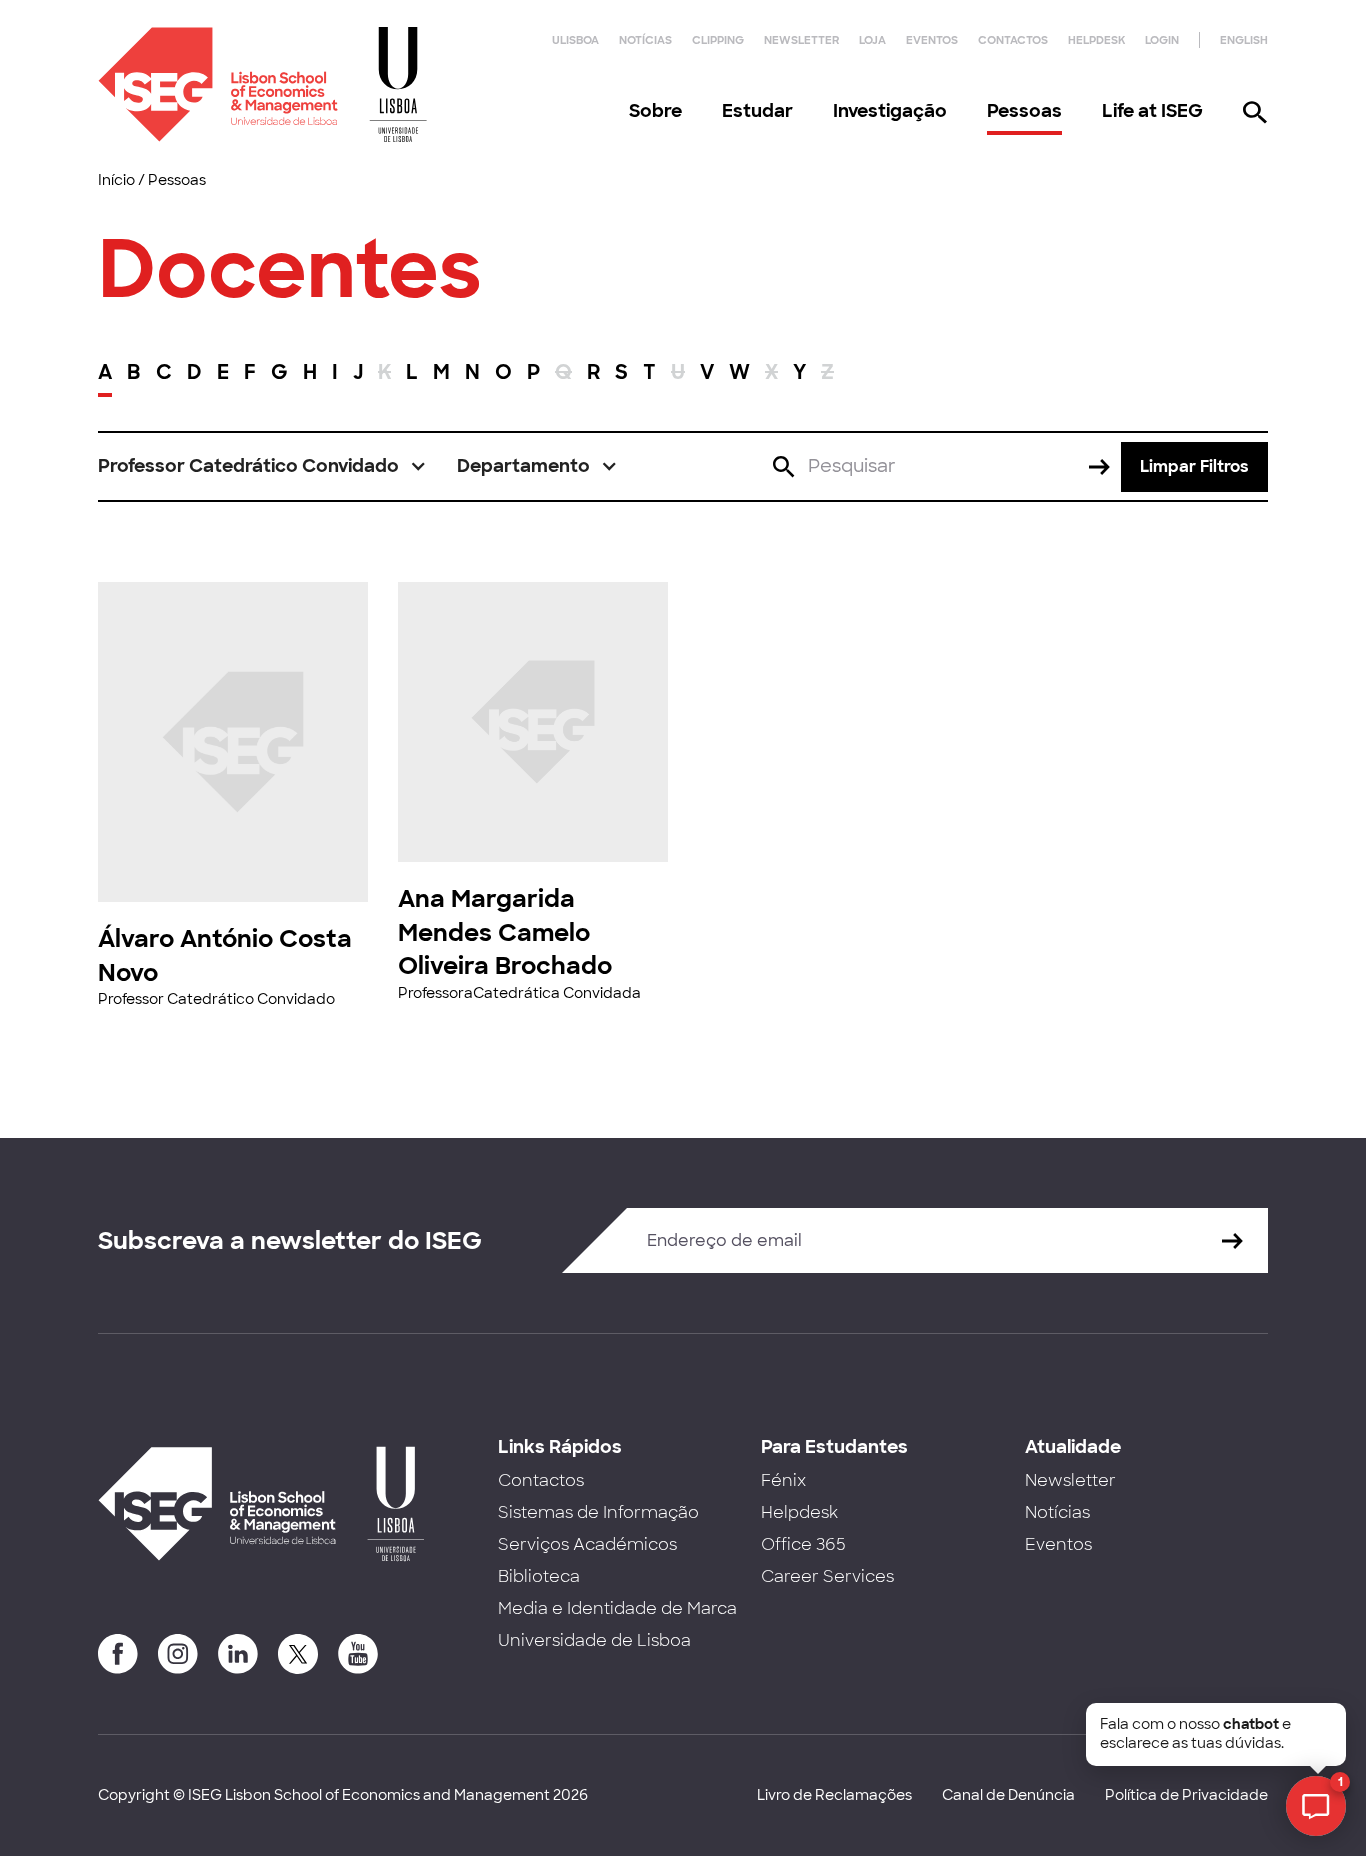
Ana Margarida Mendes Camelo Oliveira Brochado (505, 932)
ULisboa (575, 40)
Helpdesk (1096, 40)
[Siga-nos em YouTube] (358, 1654)
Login (1162, 40)
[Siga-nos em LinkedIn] (238, 1654)
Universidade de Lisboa (594, 1640)
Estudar (757, 111)
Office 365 (803, 1544)
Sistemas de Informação (598, 1512)
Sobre (655, 111)
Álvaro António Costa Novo (225, 955)
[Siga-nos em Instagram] (178, 1654)
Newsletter (801, 40)
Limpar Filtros (1194, 466)
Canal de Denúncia (1008, 1795)
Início (116, 180)
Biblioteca (539, 1576)
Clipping (718, 40)
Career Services (827, 1576)
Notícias (645, 40)
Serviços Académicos (587, 1544)
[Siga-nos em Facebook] (118, 1654)
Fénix (783, 1480)
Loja (872, 40)
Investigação (890, 111)
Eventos (932, 40)
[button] (262, 466)
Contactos (1013, 40)
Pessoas (1024, 111)
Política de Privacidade (1186, 1795)
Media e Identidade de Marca (617, 1608)
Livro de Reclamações (834, 1795)
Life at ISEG (1152, 111)
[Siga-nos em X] (298, 1654)
